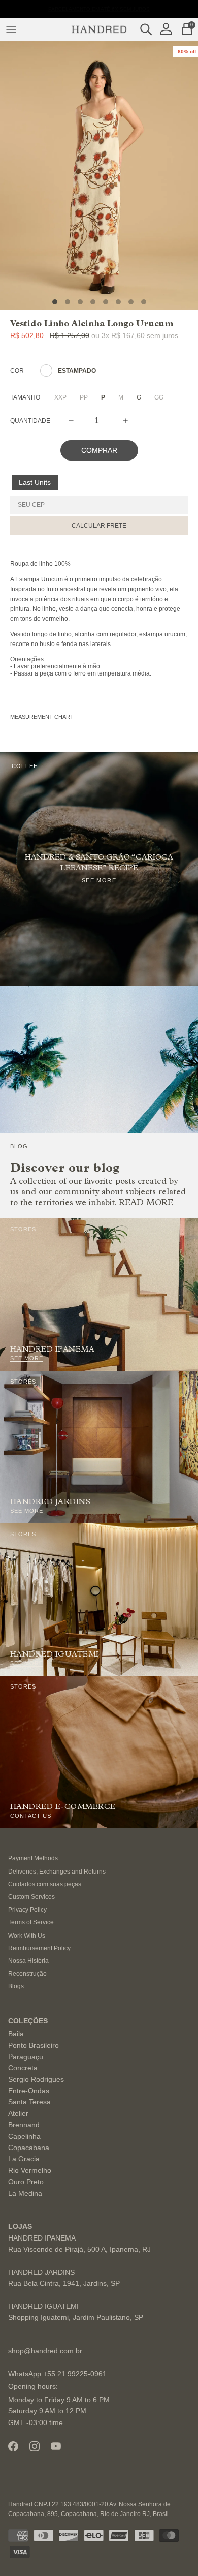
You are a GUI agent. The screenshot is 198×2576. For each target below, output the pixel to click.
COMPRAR (99, 450)
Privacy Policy (27, 1910)
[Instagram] (35, 2446)
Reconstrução (27, 1974)
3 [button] (80, 302)
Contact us (31, 1816)
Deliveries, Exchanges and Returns (57, 1872)
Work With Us (27, 1936)
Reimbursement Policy (39, 1948)
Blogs (16, 1986)
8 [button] (144, 302)
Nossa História (28, 1961)
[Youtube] (56, 2446)
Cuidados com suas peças (45, 1884)
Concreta (23, 2068)
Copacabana (29, 2148)
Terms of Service (31, 1922)
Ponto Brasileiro (34, 2045)
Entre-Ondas (29, 2091)
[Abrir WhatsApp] (173, 2550)
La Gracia (24, 2159)
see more (27, 1358)
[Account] (169, 29)
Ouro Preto (26, 2182)
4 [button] (93, 302)
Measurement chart (42, 717)
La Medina (25, 2193)
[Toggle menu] (11, 29)
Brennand (24, 2125)
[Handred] (99, 29)
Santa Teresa (29, 2102)
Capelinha (24, 2136)
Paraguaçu (26, 2057)
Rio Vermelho (30, 2170)
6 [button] (118, 302)
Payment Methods (33, 1858)
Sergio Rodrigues (36, 2079)
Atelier (18, 2113)
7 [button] (131, 302)
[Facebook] (13, 2446)
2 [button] (68, 302)
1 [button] (55, 302)
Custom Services (31, 1897)
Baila (16, 2034)
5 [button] (106, 302)
